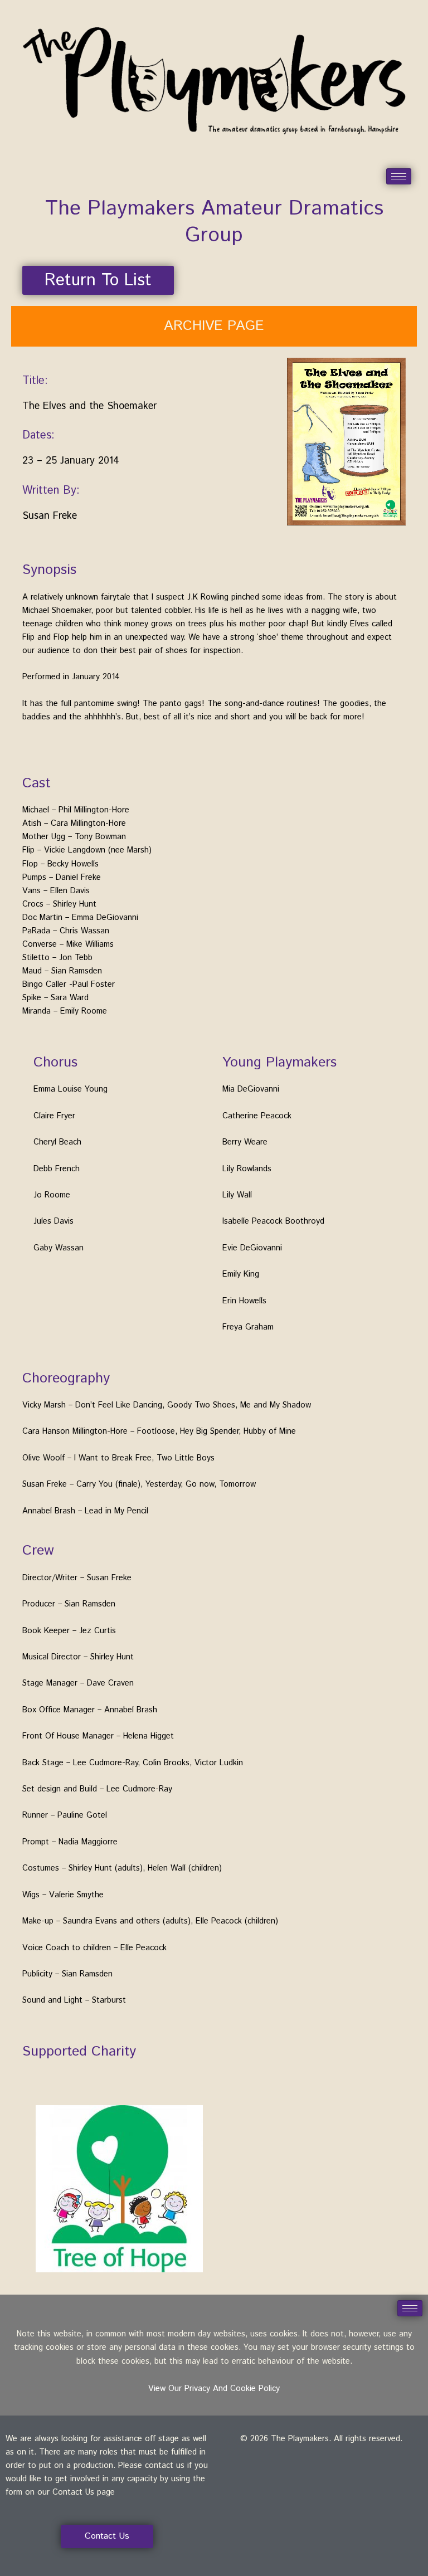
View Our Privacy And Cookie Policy (214, 2388)
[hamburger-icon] (399, 176)
